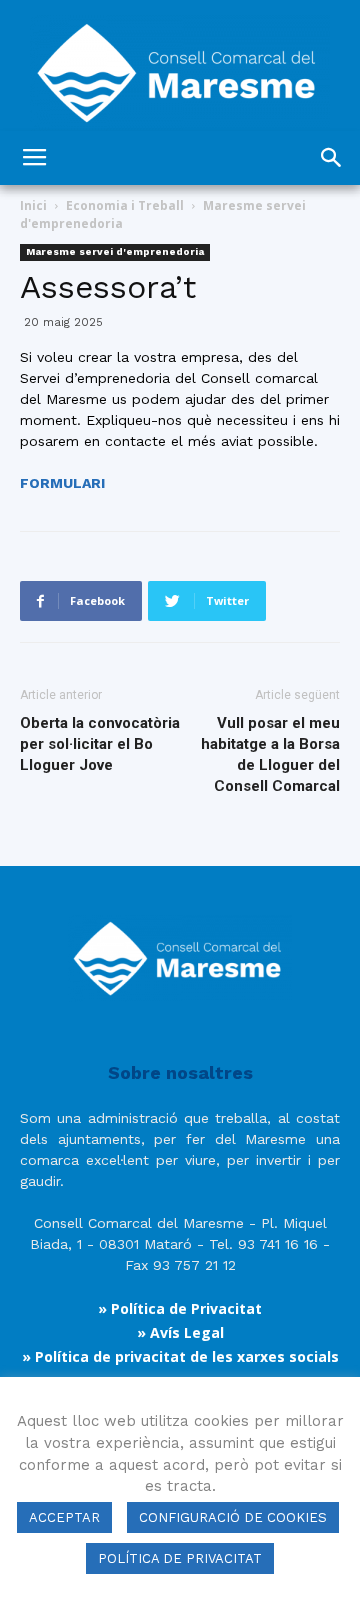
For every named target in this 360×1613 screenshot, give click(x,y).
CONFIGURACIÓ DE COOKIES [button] (233, 1517)
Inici (33, 205)
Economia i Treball (125, 205)
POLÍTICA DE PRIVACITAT (180, 1558)
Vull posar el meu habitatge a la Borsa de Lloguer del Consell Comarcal (270, 754)
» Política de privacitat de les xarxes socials (180, 1356)
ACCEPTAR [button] (64, 1517)
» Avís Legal (180, 1332)
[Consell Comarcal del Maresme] (180, 65)
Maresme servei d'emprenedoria (115, 251)
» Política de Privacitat (180, 1308)
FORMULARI (62, 483)
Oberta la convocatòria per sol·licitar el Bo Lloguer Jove (100, 744)
